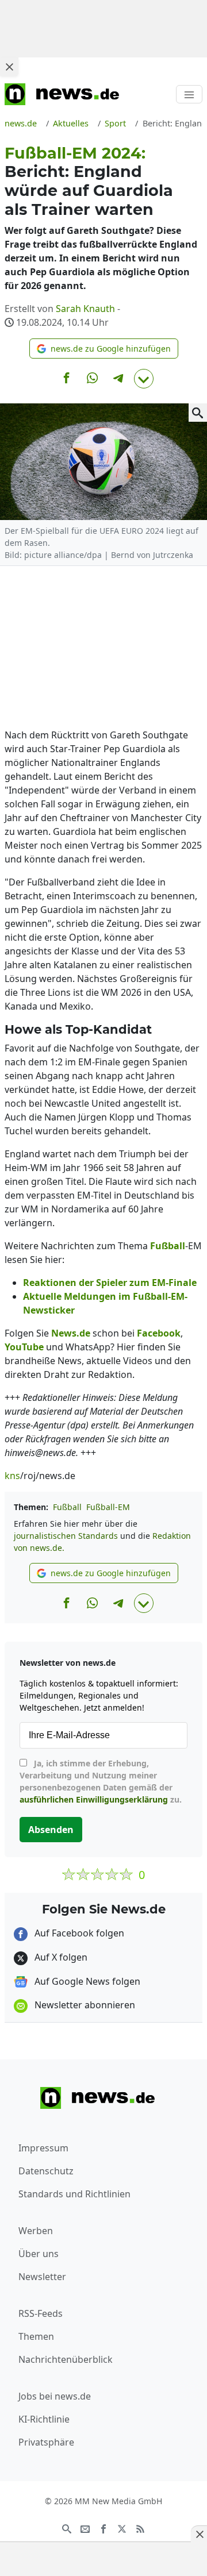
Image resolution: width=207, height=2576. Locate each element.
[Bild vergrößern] (198, 413)
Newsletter (42, 2277)
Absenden (51, 1830)
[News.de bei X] (122, 2528)
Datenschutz (46, 2171)
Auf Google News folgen (86, 1981)
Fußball (67, 1507)
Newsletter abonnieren (84, 2005)
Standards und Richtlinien (74, 2194)
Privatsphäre (46, 2442)
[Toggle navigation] (189, 94)
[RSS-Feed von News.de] (140, 2528)
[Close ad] (9, 67)
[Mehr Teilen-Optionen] (144, 379)
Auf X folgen (60, 1957)
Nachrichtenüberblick (66, 2359)
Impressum (43, 2148)
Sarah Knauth (85, 309)
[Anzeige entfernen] (199, 2534)
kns (12, 1476)
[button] (104, 349)
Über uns (39, 2254)
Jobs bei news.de (55, 2396)
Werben (36, 2231)
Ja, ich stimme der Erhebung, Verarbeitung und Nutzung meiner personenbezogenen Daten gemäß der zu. (101, 1781)
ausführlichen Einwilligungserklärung (94, 1799)
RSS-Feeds (41, 2313)
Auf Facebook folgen (78, 1933)
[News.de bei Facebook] (103, 2528)
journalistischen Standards (66, 1536)
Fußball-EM (108, 1507)
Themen (36, 2336)
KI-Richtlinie (44, 2419)
